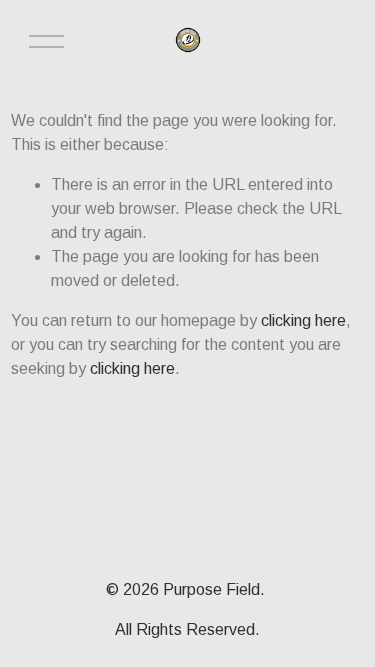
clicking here (303, 320)
